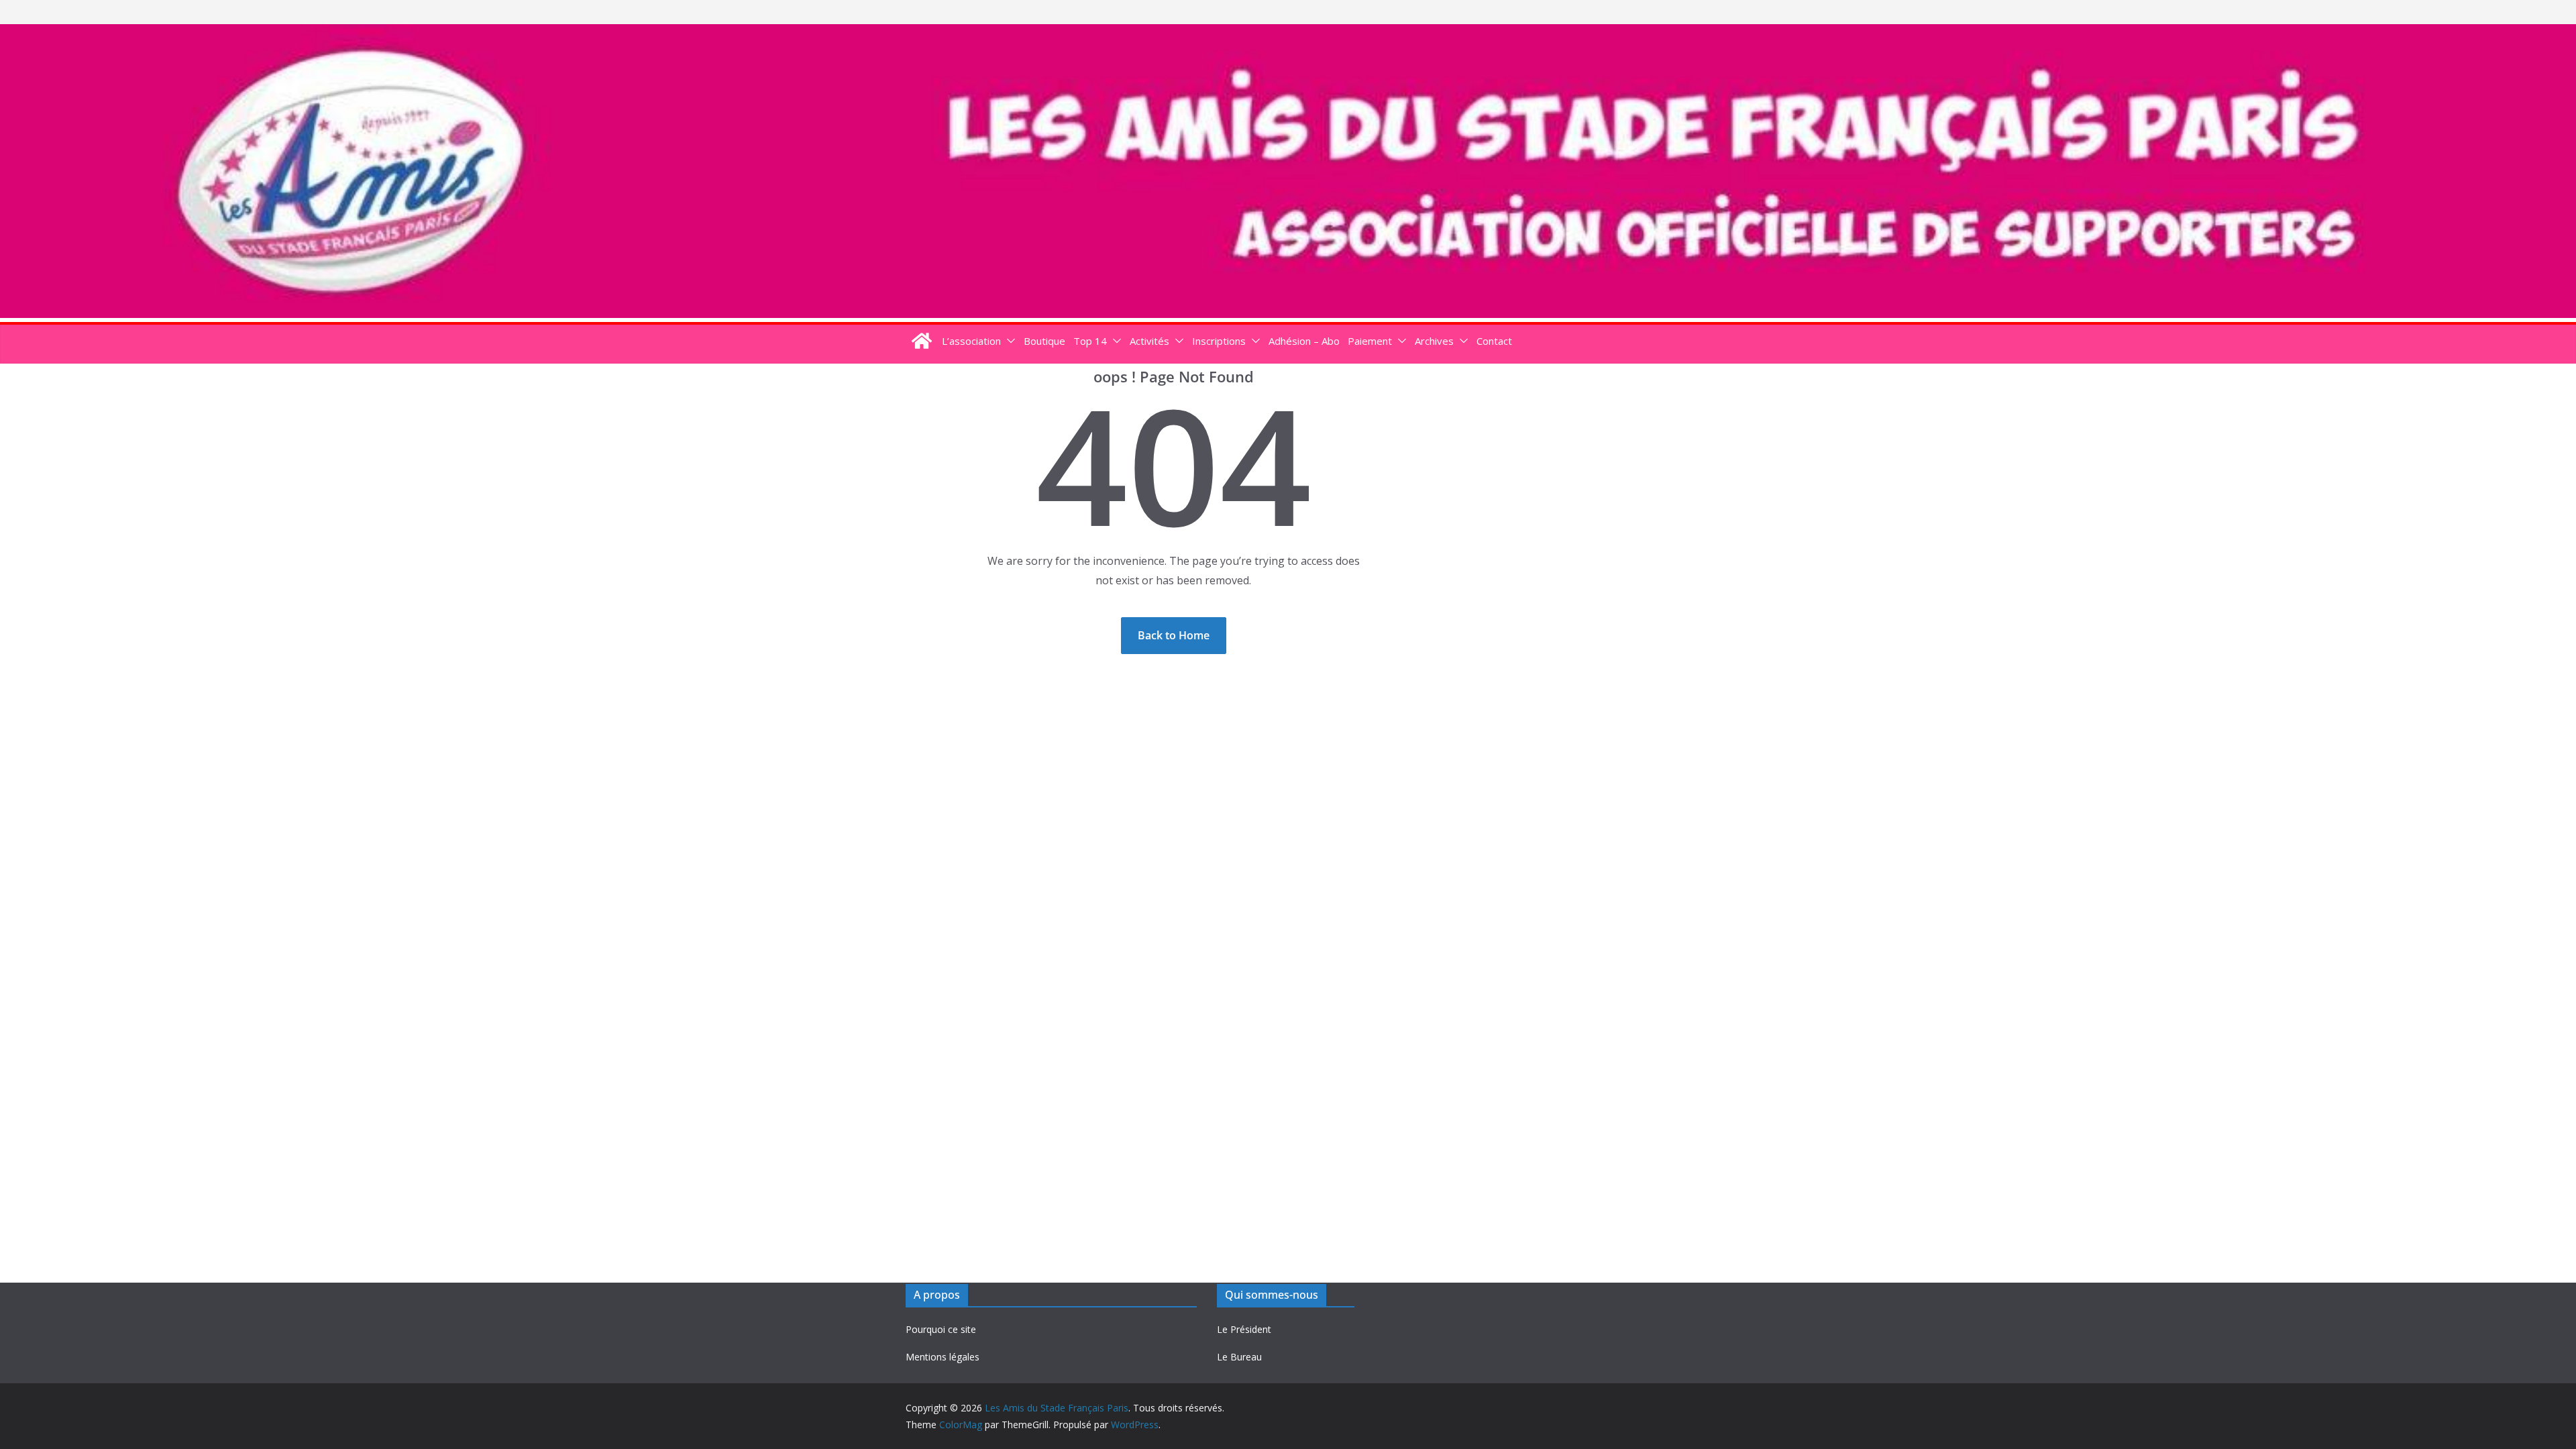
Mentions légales (943, 1357)
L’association (971, 341)
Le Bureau (1239, 1357)
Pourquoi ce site (941, 1329)
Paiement (1370, 341)
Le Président (1244, 1329)
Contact (1494, 341)
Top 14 (1090, 341)
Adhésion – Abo (1304, 341)
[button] (1008, 341)
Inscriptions (1219, 341)
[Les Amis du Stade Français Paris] (1288, 34)
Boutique (1044, 341)
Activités (1149, 341)
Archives (1434, 341)
